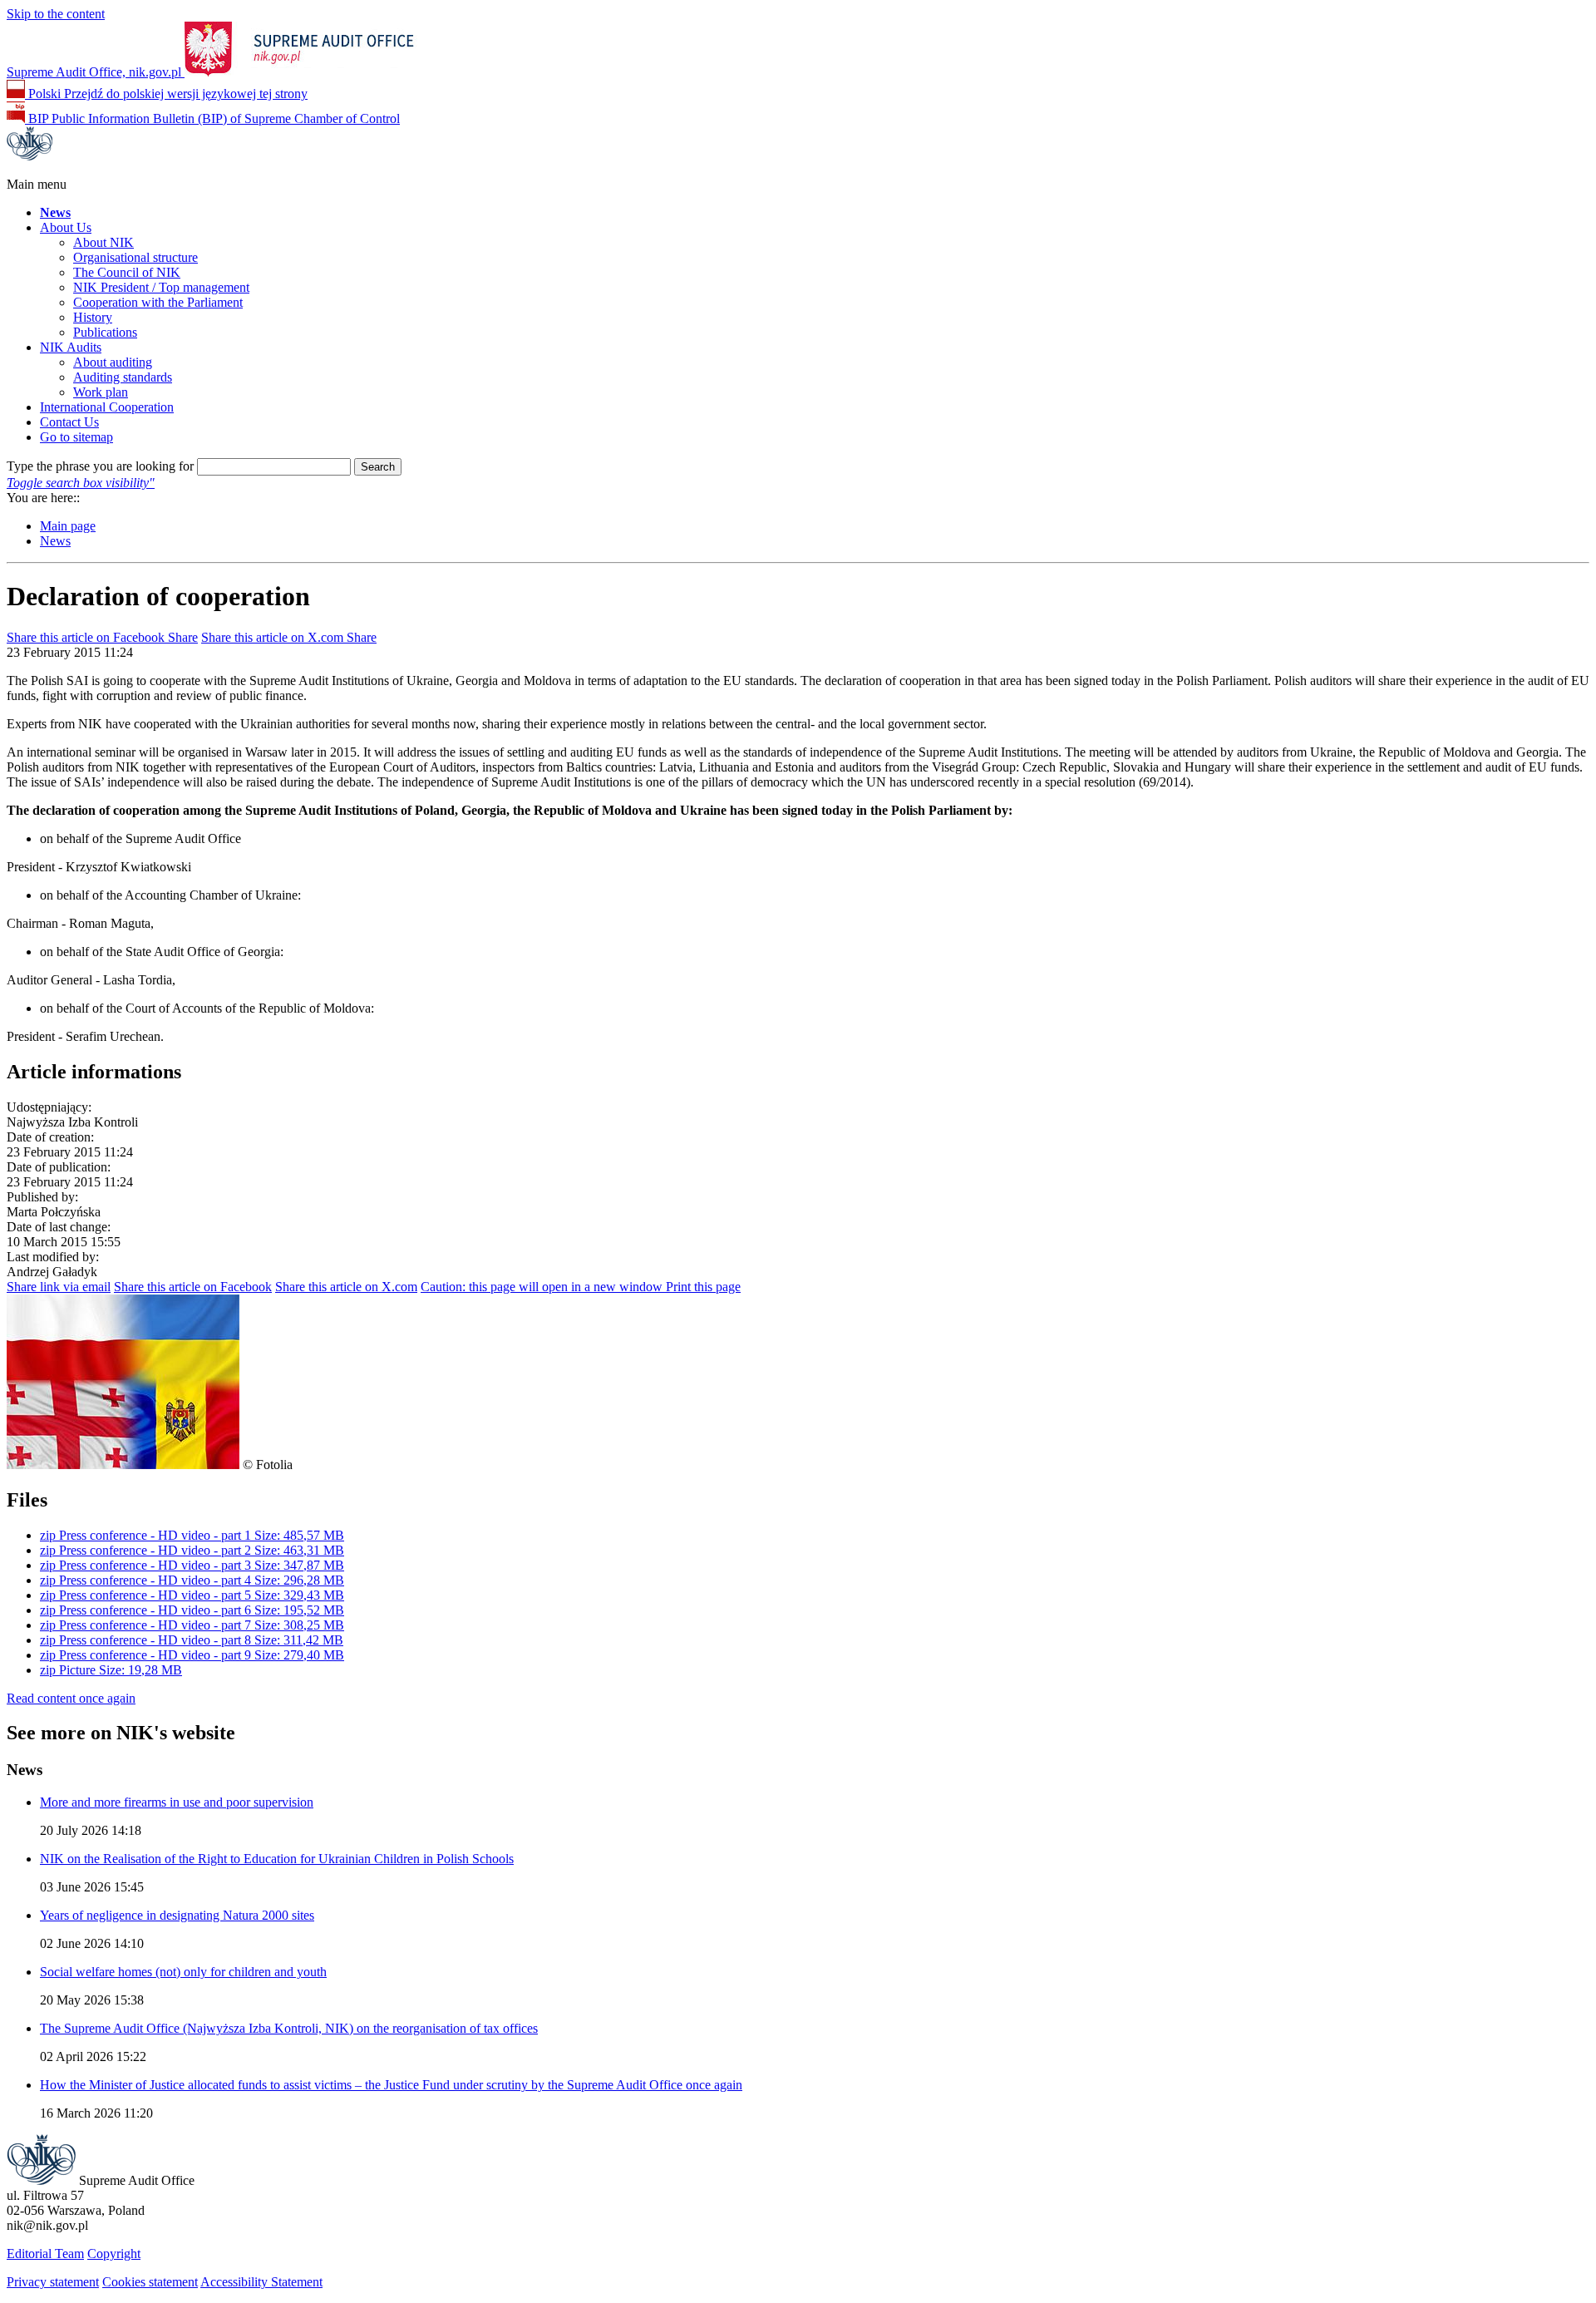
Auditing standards (123, 377)
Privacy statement (53, 2282)
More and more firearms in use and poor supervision (177, 1802)
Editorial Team (45, 2254)
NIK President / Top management (161, 287)
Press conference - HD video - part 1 (192, 1535)
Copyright (114, 2254)
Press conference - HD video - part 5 (192, 1595)
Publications (105, 332)
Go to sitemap (76, 437)
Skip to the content (56, 14)
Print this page (581, 1287)
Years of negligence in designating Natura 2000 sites (177, 1915)
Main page (68, 526)
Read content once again (71, 1698)
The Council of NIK (127, 272)
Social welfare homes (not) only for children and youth (183, 1972)
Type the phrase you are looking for (100, 466)
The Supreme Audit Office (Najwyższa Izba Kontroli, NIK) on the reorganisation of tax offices (289, 2028)
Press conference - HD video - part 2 (192, 1550)
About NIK (103, 242)
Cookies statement (150, 2282)
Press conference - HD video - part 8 (192, 1640)
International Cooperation (107, 407)
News (55, 541)
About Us (66, 227)
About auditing (113, 362)
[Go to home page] (30, 156)
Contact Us (69, 422)
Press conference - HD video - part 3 (192, 1565)
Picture (111, 1670)
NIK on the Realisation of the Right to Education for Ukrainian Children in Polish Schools (277, 1859)
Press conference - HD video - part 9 (192, 1655)
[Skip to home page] (41, 2180)
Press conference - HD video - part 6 (192, 1610)
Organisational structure (135, 257)
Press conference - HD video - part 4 (192, 1580)
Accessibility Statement (261, 2282)
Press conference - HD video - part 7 (192, 1625)
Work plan (101, 392)
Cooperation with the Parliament (158, 302)
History (93, 317)
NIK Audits (71, 347)
